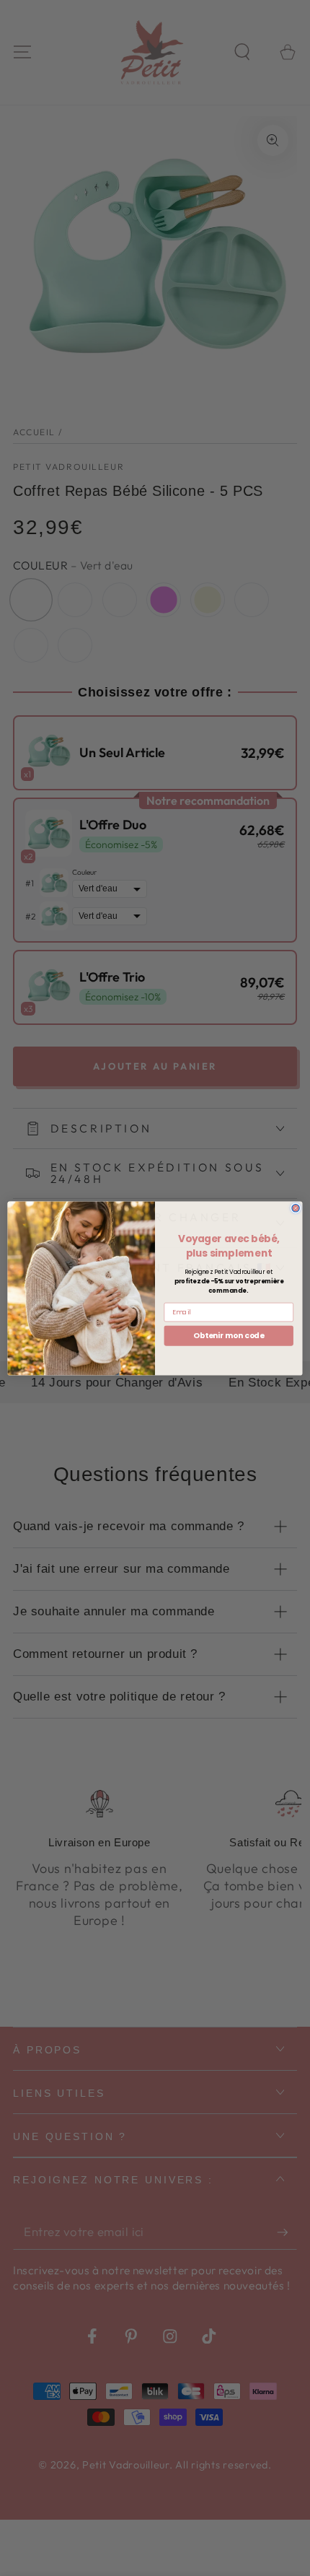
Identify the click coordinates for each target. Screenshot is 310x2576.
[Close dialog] (296, 1208)
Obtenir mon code (229, 1335)
